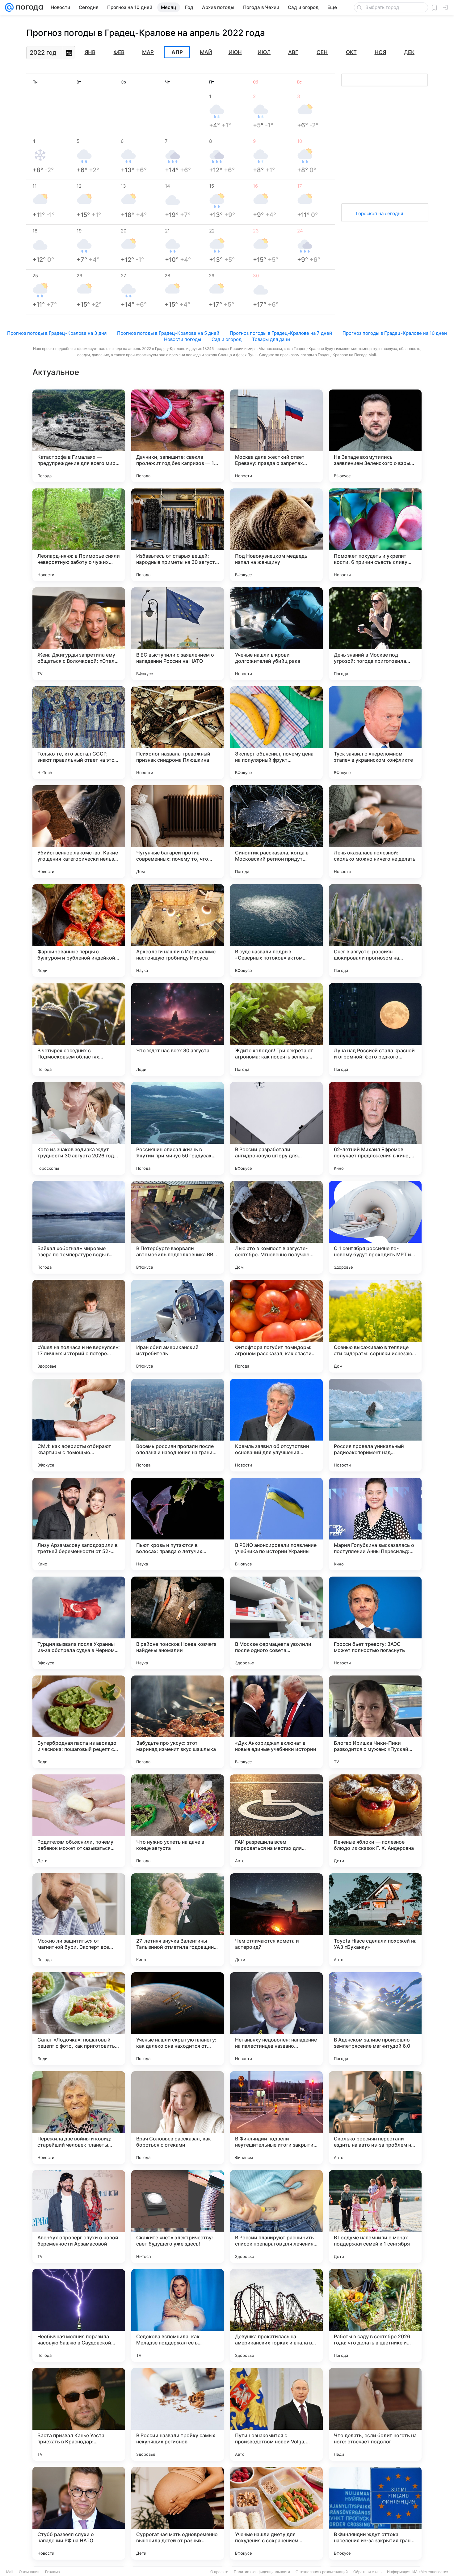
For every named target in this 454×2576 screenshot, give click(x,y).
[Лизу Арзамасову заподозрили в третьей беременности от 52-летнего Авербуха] (79, 1524)
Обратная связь (367, 2572)
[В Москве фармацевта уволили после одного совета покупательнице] (276, 1623)
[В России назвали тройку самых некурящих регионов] (178, 2414)
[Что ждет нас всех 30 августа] (178, 1029)
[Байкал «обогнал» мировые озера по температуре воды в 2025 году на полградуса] (79, 1227)
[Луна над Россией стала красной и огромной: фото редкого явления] (375, 1029)
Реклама (53, 2572)
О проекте (219, 2572)
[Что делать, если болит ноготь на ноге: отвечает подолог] (375, 2414)
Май (206, 52)
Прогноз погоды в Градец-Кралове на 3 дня (57, 333)
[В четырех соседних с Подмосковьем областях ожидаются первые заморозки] (79, 1029)
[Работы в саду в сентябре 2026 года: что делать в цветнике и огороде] (375, 2315)
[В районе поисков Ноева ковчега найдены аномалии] (178, 1623)
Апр (177, 52)
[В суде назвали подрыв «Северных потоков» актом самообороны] (276, 930)
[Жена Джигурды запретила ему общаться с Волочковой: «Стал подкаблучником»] (79, 634)
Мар (148, 52)
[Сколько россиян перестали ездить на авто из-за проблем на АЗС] (375, 2118)
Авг (293, 52)
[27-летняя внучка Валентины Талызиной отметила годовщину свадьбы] (178, 1920)
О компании (29, 2572)
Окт (351, 52)
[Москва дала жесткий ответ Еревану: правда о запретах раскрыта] (276, 436)
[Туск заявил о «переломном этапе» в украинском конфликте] (375, 733)
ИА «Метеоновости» (430, 2572)
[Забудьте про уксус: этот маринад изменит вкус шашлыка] (178, 1722)
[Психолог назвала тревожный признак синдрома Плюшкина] (178, 733)
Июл (264, 52)
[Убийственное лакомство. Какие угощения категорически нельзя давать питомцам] (79, 832)
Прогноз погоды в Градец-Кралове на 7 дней (281, 333)
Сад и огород (227, 339)
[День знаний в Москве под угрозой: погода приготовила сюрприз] (375, 634)
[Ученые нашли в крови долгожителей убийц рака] (276, 634)
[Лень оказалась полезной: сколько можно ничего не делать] (375, 832)
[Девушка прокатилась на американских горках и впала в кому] (276, 2315)
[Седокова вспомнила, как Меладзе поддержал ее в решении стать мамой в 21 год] (178, 2315)
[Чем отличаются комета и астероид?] (276, 1920)
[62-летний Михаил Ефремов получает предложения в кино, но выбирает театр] (375, 1128)
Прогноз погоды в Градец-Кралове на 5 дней (168, 333)
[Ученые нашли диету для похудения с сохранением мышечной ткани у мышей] (276, 2513)
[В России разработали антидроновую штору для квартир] (276, 1128)
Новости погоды (183, 339)
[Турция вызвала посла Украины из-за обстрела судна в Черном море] (79, 1623)
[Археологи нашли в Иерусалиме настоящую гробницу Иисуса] (178, 930)
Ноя (380, 52)
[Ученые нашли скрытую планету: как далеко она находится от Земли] (178, 2019)
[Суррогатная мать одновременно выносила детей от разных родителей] (178, 2513)
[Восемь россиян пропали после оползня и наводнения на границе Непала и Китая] (178, 1425)
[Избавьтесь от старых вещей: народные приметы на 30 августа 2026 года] (178, 535)
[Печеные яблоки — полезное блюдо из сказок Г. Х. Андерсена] (375, 1821)
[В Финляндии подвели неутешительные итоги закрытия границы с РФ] (276, 2118)
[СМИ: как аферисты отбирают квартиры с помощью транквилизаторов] (79, 1425)
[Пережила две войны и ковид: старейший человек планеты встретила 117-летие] (79, 2118)
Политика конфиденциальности (262, 2572)
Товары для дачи (271, 339)
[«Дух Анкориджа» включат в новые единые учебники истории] (276, 1722)
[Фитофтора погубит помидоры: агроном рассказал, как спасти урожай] (276, 1326)
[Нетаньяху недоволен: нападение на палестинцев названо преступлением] (276, 2019)
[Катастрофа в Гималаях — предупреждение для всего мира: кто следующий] (79, 436)
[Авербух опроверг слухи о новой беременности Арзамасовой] (79, 2216)
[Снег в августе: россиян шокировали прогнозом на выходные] (375, 930)
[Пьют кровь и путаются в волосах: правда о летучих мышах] (178, 1524)
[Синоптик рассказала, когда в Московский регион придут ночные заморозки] (276, 832)
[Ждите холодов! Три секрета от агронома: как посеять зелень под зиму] (276, 1029)
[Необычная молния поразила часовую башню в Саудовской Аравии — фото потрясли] (79, 2315)
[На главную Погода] (28, 7)
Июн (235, 52)
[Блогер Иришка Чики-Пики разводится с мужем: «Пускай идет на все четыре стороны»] (375, 1722)
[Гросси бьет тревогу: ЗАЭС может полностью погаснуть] (375, 1623)
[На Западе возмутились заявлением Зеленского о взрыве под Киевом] (375, 436)
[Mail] (9, 7)
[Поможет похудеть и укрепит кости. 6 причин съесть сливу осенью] (375, 535)
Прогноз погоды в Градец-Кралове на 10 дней (395, 333)
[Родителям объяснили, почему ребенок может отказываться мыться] (79, 1821)
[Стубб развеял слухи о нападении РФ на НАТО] (79, 2513)
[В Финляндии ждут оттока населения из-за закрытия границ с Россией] (375, 2513)
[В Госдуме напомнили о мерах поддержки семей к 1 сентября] (375, 2216)
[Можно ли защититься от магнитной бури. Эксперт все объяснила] (79, 1920)
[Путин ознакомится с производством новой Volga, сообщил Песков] (276, 2414)
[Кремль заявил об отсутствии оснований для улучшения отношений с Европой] (276, 1425)
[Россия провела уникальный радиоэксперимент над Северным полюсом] (375, 1425)
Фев (119, 52)
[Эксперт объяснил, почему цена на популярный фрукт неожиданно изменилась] (276, 733)
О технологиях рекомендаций (322, 2572)
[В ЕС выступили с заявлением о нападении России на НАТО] (178, 634)
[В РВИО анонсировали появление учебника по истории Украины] (276, 1524)
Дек (409, 52)
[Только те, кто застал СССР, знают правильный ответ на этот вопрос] (79, 733)
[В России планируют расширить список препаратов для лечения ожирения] (276, 2216)
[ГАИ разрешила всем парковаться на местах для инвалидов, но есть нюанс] (276, 1821)
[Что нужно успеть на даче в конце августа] (178, 1821)
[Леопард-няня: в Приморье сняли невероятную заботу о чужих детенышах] (79, 535)
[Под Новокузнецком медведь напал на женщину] (276, 535)
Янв (90, 52)
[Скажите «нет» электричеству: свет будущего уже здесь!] (178, 2216)
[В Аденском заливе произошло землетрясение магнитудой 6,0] (375, 2019)
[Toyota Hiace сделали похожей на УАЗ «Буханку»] (375, 1920)
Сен (322, 52)
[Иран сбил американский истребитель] (178, 1326)
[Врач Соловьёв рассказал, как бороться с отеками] (178, 2118)
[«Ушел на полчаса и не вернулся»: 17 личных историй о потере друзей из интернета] (79, 1326)
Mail (10, 2572)
